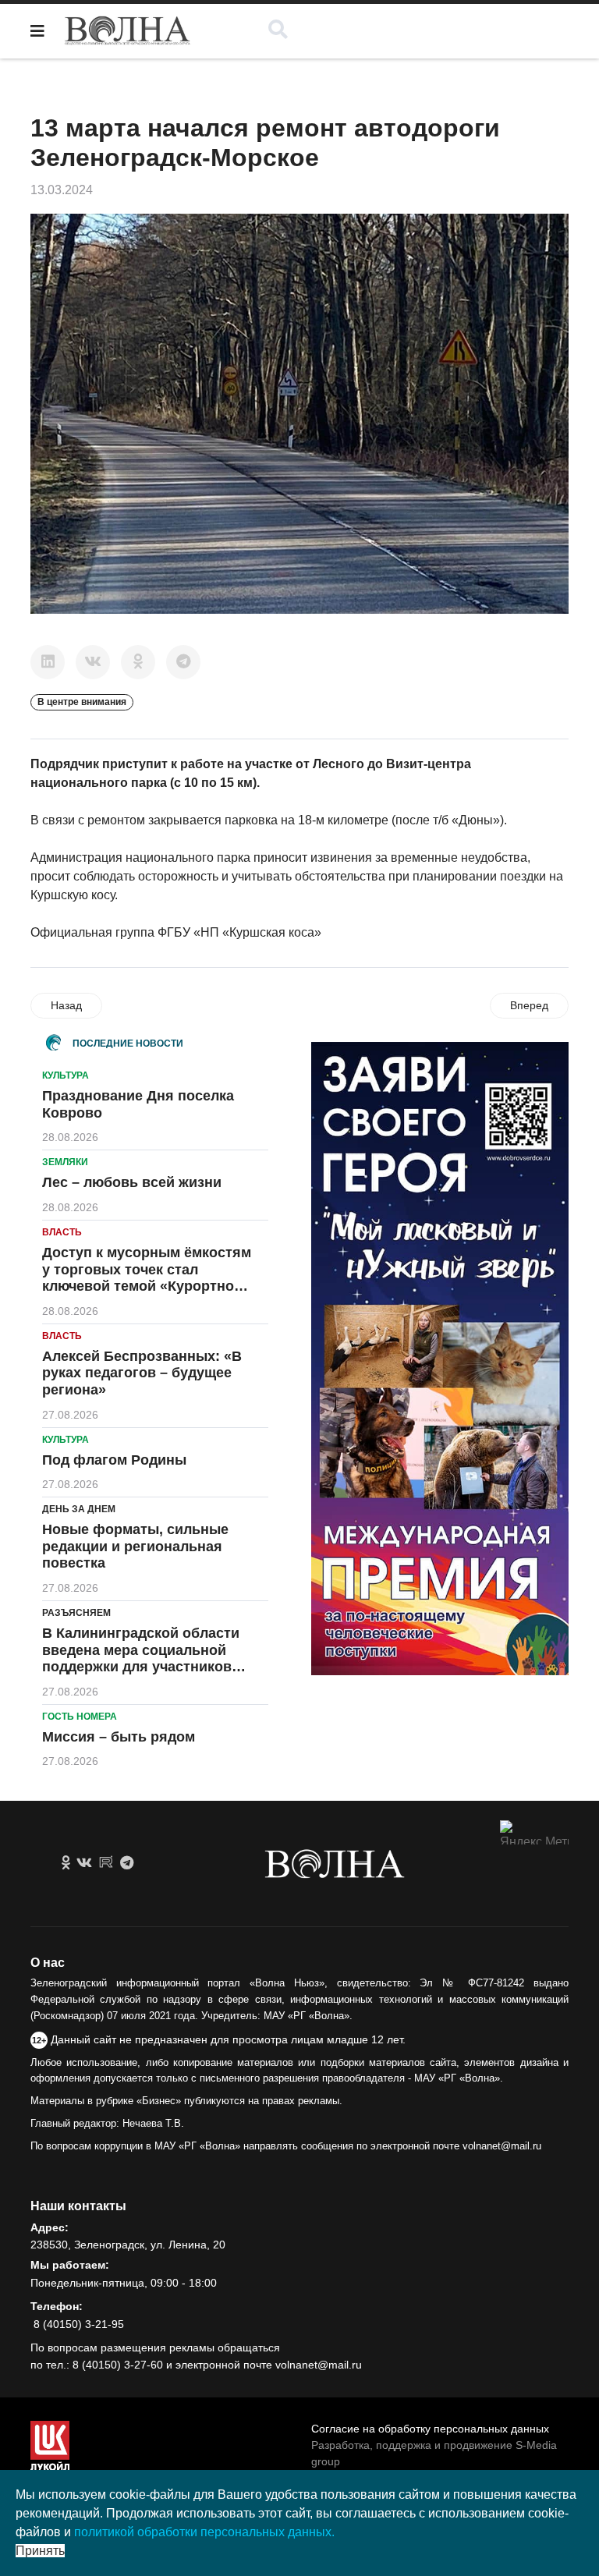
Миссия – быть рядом (119, 1737)
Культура (66, 1075)
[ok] (66, 1863)
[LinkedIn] (48, 662)
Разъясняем (76, 1613)
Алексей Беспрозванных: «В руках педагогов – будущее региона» (142, 1373)
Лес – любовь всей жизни (132, 1182)
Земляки (65, 1162)
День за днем (79, 1509)
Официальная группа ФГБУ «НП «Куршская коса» (176, 932)
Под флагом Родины (114, 1460)
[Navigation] (37, 31)
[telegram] (127, 1863)
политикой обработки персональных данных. (204, 2532)
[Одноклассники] (138, 662)
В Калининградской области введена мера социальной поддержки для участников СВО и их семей (141, 1658)
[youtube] (106, 1863)
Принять (40, 2551)
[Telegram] (183, 662)
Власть (62, 1232)
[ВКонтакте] (93, 662)
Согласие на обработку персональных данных (430, 2429)
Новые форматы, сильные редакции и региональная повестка (135, 1546)
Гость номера (80, 1717)
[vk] (84, 1863)
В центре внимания (82, 702)
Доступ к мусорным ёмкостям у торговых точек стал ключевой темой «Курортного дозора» (147, 1278)
